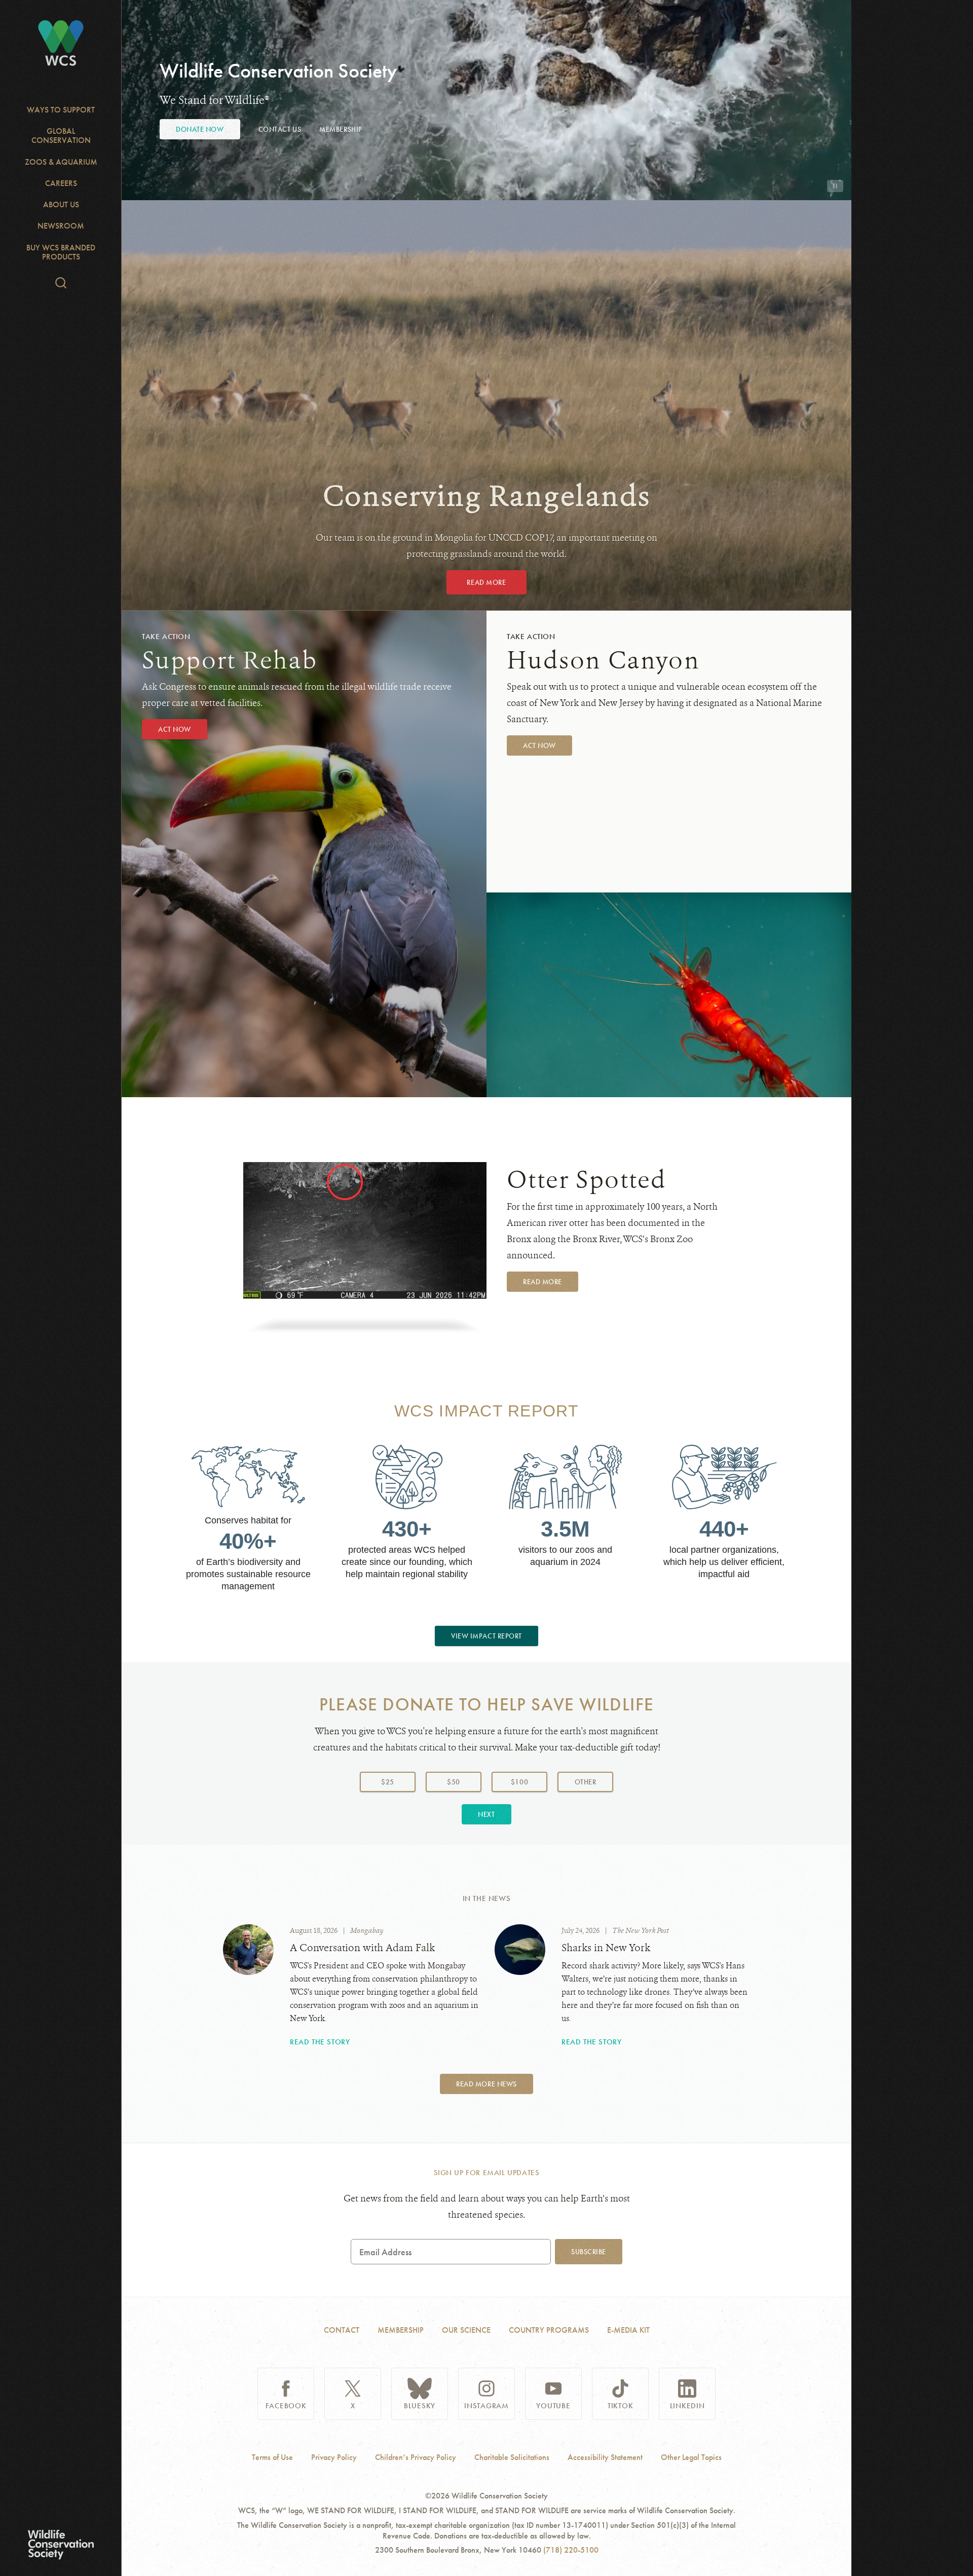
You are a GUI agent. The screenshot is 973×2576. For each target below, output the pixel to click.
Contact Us (280, 129)
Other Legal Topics (691, 2457)
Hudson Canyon (603, 660)
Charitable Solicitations (512, 2457)
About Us (61, 204)
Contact (342, 2330)
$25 (388, 1782)
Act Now (175, 729)
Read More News (486, 2084)
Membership (341, 129)
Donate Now (200, 129)
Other (594, 1782)
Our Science (466, 2330)
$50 (454, 1782)
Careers (61, 183)
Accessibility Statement (605, 2457)
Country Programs (549, 2330)
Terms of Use (272, 2457)
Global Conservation (61, 136)
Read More (486, 582)
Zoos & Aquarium (61, 162)
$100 (519, 1782)
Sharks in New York (606, 1948)
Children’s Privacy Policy (416, 2457)
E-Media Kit (628, 2330)
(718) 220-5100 (571, 2550)
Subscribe (589, 2252)
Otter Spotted (587, 1180)
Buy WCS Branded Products (61, 252)
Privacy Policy (334, 2457)
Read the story (320, 2042)
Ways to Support (61, 110)
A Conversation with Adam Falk (362, 1948)
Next (486, 1814)
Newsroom (61, 226)
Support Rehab (230, 660)
